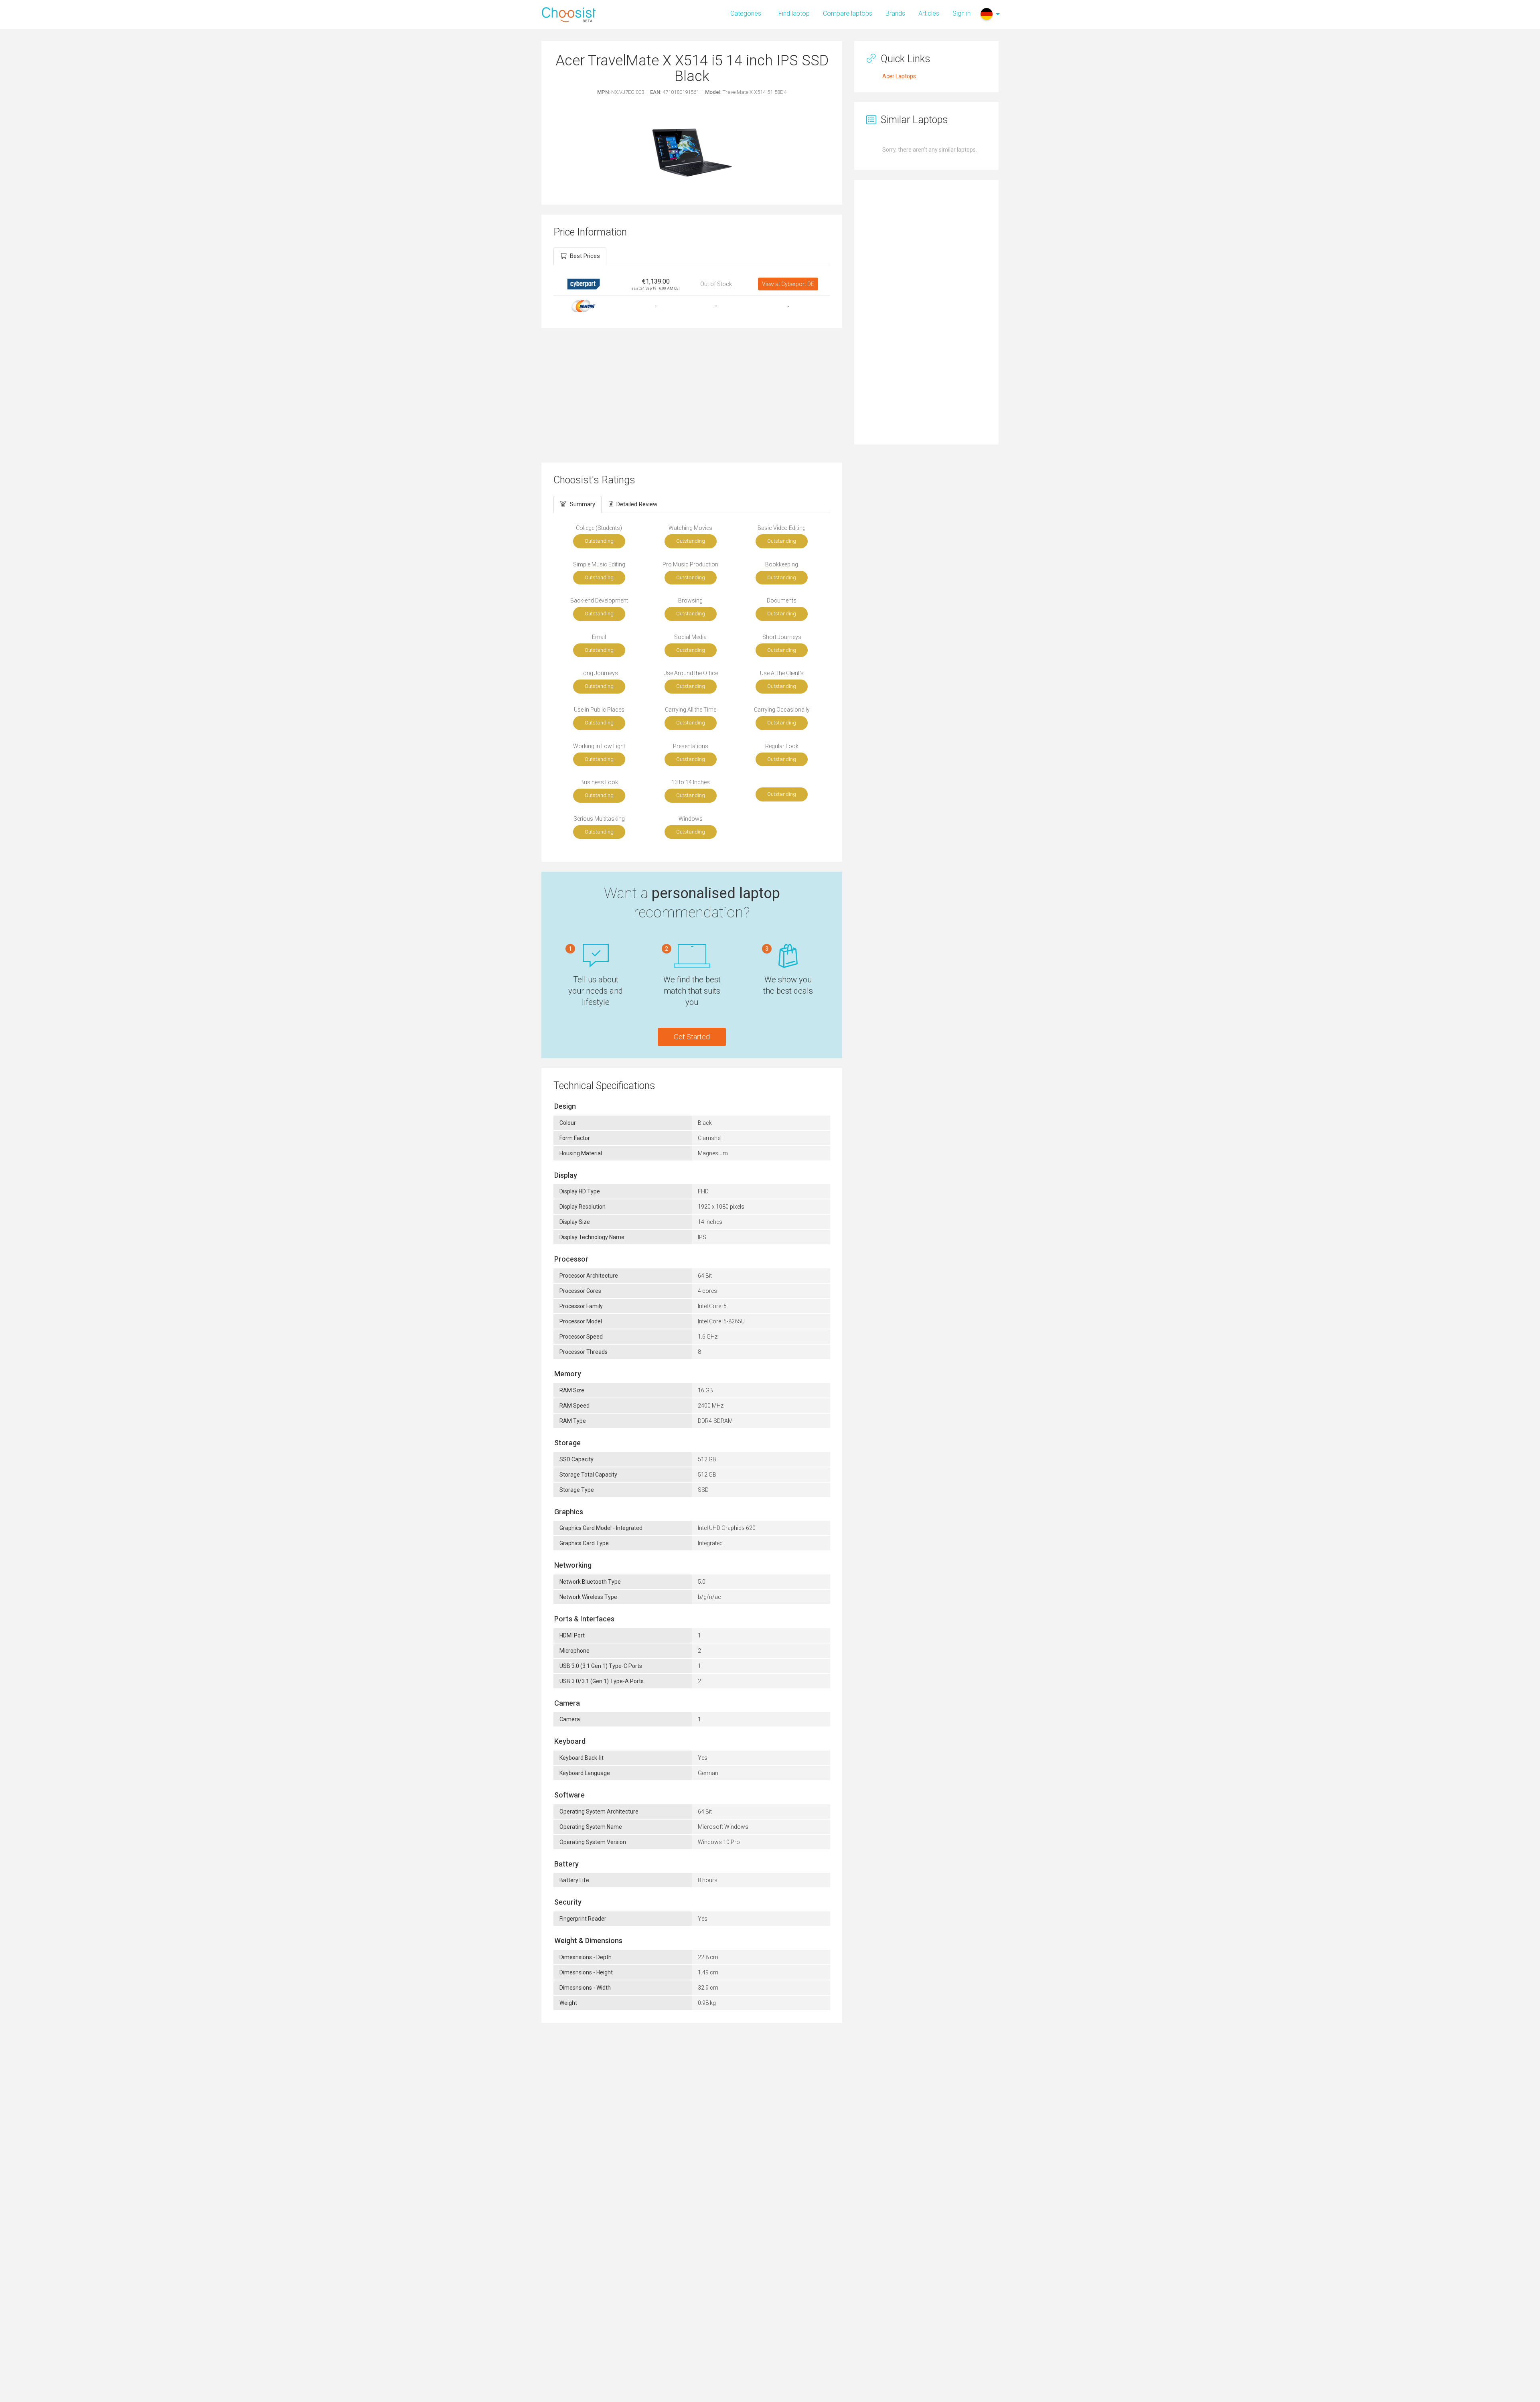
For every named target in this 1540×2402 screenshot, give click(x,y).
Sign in (961, 13)
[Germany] (987, 14)
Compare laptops (848, 13)
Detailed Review (637, 504)
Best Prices (585, 256)
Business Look (599, 782)
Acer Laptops (899, 76)
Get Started (692, 1037)
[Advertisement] (692, 394)
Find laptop (794, 13)
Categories (746, 13)
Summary (583, 504)
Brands (895, 13)
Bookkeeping (782, 564)
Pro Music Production (690, 564)
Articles (929, 13)
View (788, 284)
